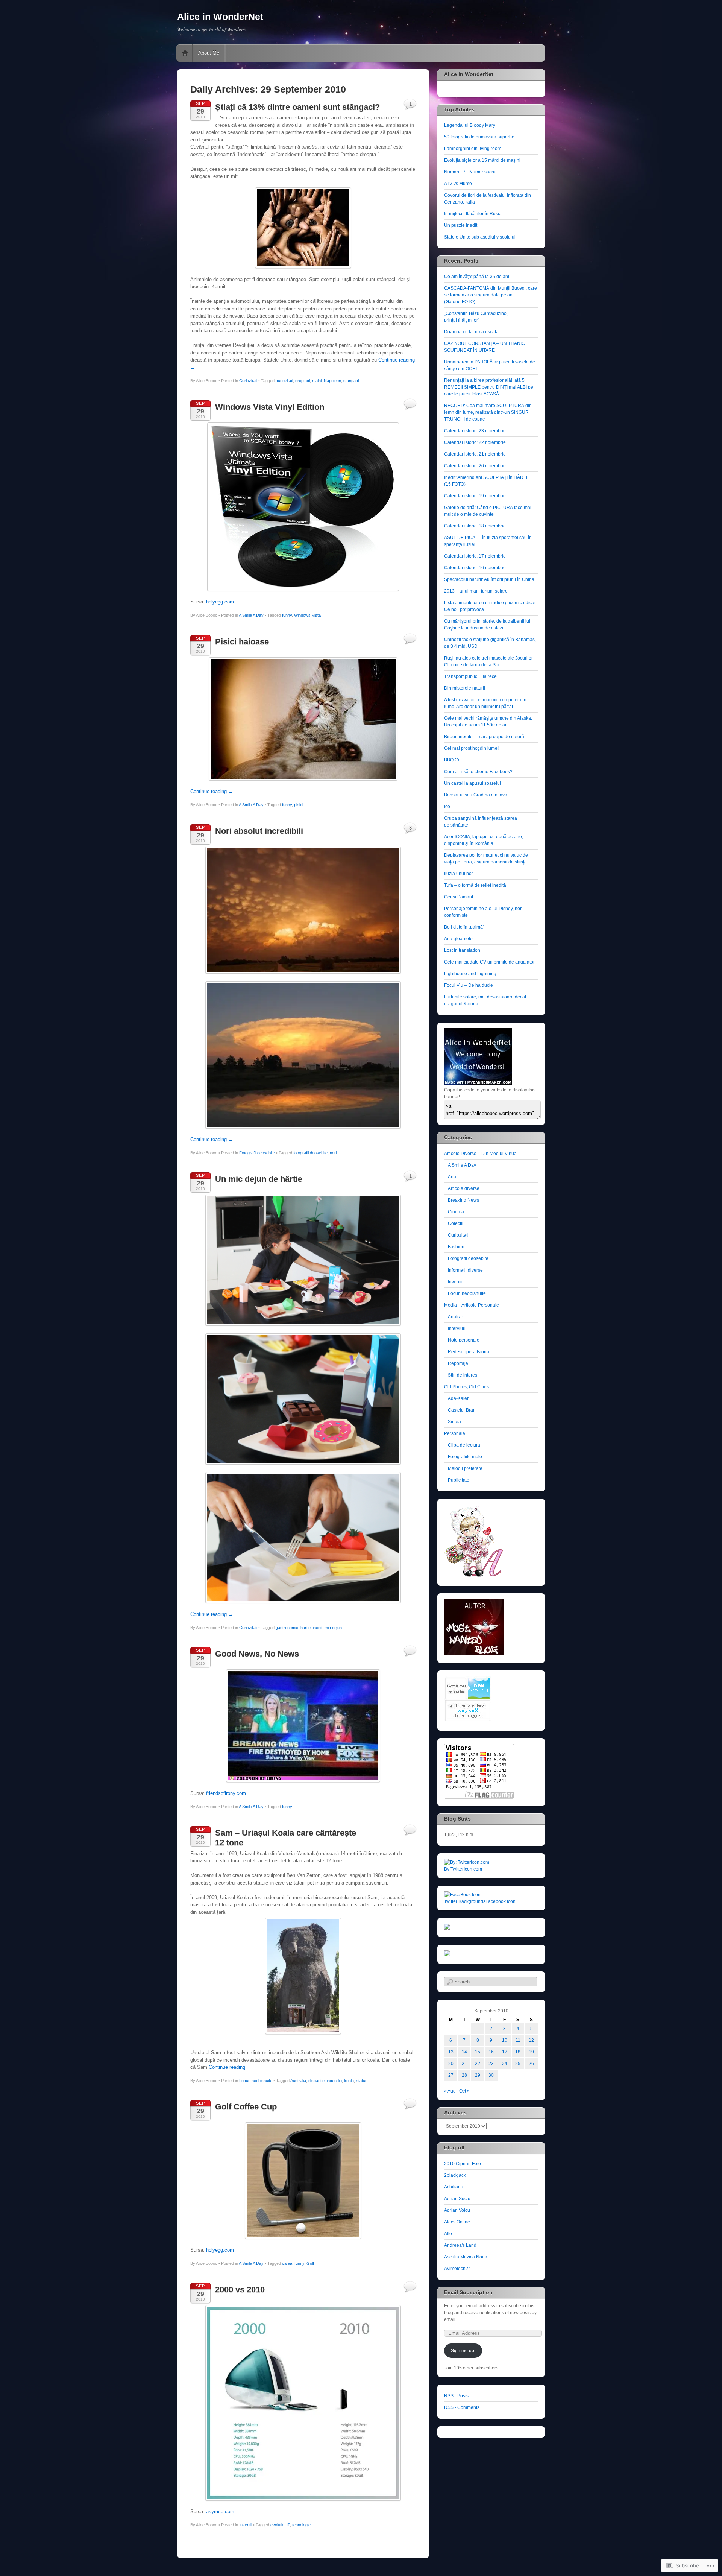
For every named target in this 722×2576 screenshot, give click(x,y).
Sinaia (454, 1422)
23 (491, 2064)
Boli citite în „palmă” (464, 927)
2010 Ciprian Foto (463, 2164)
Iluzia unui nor (459, 874)
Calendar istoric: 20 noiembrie (475, 466)
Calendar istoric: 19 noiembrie (475, 496)
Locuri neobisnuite (256, 2081)
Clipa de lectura (464, 1445)
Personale (455, 1433)
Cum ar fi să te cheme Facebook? (478, 772)
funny (287, 615)
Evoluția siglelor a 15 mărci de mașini (482, 160)
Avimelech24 (457, 2269)
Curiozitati (248, 381)
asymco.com (220, 2511)
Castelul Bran (462, 1410)
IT (288, 2525)
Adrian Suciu (457, 2199)
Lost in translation (462, 950)
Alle (448, 2234)
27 (451, 2075)
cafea (287, 2263)
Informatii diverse (465, 1270)
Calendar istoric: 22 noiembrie (475, 442)
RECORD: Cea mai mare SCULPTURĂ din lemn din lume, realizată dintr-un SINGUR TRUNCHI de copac (488, 412)
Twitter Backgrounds (465, 1901)
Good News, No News (257, 1654)
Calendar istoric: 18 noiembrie (475, 526)
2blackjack (455, 2175)
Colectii (456, 1223)
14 (464, 2052)
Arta (452, 1177)
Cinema (456, 1212)
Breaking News (463, 1200)
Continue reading (212, 791)
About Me (209, 53)
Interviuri (457, 1328)
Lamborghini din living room (473, 149)
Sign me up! (463, 2351)
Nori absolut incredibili (259, 831)
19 (531, 2052)
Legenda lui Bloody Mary (470, 125)
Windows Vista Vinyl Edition (270, 407)
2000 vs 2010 (240, 2290)
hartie (306, 1628)
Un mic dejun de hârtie (259, 1179)
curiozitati (284, 381)
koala (349, 2081)
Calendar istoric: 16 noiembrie (475, 568)
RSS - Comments (462, 2407)
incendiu (334, 2081)
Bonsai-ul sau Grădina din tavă (476, 795)
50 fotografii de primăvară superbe (479, 137)
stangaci (351, 381)
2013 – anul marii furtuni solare (476, 591)
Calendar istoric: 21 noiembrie (475, 454)
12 (531, 2040)
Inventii (246, 2525)
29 (478, 2075)
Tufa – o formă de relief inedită (475, 885)
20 (451, 2064)
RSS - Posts (456, 2396)
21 (464, 2064)
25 (518, 2064)
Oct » (464, 2091)
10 (505, 2040)
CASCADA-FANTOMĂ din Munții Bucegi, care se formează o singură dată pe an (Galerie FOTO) (491, 295)
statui (361, 2081)
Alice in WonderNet (220, 17)
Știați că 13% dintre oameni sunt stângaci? (297, 107)
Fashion (456, 1247)
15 (478, 2052)
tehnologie (301, 2525)
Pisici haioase (242, 642)
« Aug (450, 2091)
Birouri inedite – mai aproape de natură (484, 737)
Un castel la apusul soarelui (472, 783)
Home (185, 53)
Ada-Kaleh (459, 1398)
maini (317, 381)
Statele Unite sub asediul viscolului (480, 237)
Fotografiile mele (465, 1457)
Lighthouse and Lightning (470, 974)
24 (505, 2064)
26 (531, 2064)
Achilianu (454, 2187)
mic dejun (333, 1628)
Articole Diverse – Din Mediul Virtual (481, 1154)
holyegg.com (220, 602)
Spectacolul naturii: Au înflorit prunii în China (489, 579)
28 (464, 2075)
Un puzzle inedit (461, 225)
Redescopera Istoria (469, 1352)
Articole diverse (464, 1188)
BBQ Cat (453, 760)
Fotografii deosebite (257, 1153)
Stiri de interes (463, 1375)
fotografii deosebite (310, 1153)
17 (505, 2052)
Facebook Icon (501, 1901)
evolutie (277, 2525)
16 (491, 2052)
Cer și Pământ (459, 897)
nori (333, 1153)
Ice (447, 807)
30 (491, 2075)
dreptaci (303, 381)
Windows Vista (307, 615)
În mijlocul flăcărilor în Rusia (473, 214)
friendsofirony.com (226, 1793)
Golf (310, 2263)
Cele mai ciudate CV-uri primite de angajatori (490, 962)
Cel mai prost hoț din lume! (471, 748)
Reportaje (458, 1363)
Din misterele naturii (465, 688)
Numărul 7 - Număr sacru (470, 172)
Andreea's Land (460, 2245)
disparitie (316, 2081)
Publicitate (459, 1480)
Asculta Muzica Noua (466, 2257)
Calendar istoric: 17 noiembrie (475, 556)
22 (478, 2064)
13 (451, 2052)
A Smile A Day (251, 615)
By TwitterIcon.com (463, 1869)
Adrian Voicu (457, 2210)
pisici (299, 805)
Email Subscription (468, 2292)
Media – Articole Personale (472, 1305)
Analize (456, 1317)
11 (518, 2040)
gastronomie (287, 1628)
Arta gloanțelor (459, 939)
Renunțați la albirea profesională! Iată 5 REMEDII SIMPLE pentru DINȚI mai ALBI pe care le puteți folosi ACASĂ (489, 387)
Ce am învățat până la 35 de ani (477, 277)
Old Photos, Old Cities (466, 1387)
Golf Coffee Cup (246, 2107)
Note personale (464, 1340)
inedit (318, 1628)
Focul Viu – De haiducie (469, 985)
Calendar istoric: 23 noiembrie (475, 431)
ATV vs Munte (458, 184)
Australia (298, 2081)
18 (518, 2052)
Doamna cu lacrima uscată (471, 332)
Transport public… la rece (470, 676)
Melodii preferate (465, 1468)
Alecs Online (457, 2222)
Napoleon (332, 381)
